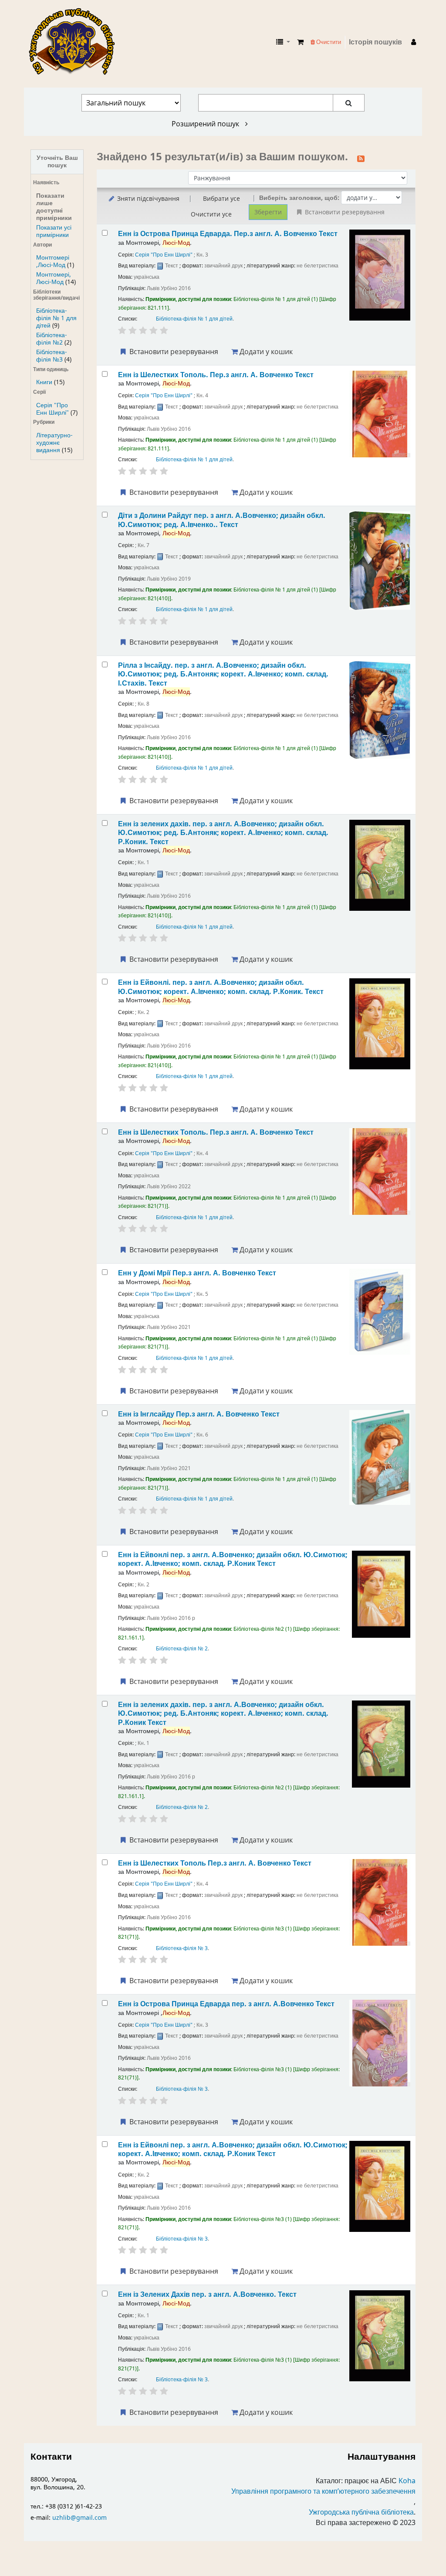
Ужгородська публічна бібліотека (361, 2512)
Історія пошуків (375, 42)
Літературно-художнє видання (54, 443)
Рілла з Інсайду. (223, 674)
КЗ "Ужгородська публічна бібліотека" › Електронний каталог (75, 42)
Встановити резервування (173, 352)
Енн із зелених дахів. (223, 833)
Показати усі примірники (54, 231)
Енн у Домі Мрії (197, 1273)
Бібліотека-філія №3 (52, 356)
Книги (44, 382)
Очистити (328, 42)
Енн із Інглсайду (199, 1414)
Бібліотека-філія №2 (52, 339)
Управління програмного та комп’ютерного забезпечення (323, 2491)
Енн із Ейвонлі (233, 1559)
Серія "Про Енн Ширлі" (52, 409)
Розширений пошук (206, 124)
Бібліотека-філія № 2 (182, 1649)
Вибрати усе (221, 198)
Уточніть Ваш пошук (57, 162)
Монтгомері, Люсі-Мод (54, 278)
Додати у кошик (265, 352)
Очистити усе (211, 214)
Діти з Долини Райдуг (222, 520)
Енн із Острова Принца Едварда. (228, 234)
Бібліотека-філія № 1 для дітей (56, 318)
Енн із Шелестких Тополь (215, 1863)
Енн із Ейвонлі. (221, 987)
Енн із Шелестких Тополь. (216, 375)
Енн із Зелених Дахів (207, 2294)
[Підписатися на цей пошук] (361, 158)
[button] (300, 42)
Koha (407, 2481)
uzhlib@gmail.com (79, 2518)
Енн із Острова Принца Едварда (226, 2004)
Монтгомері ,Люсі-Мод (53, 261)
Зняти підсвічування (147, 198)
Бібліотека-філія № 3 (182, 1948)
